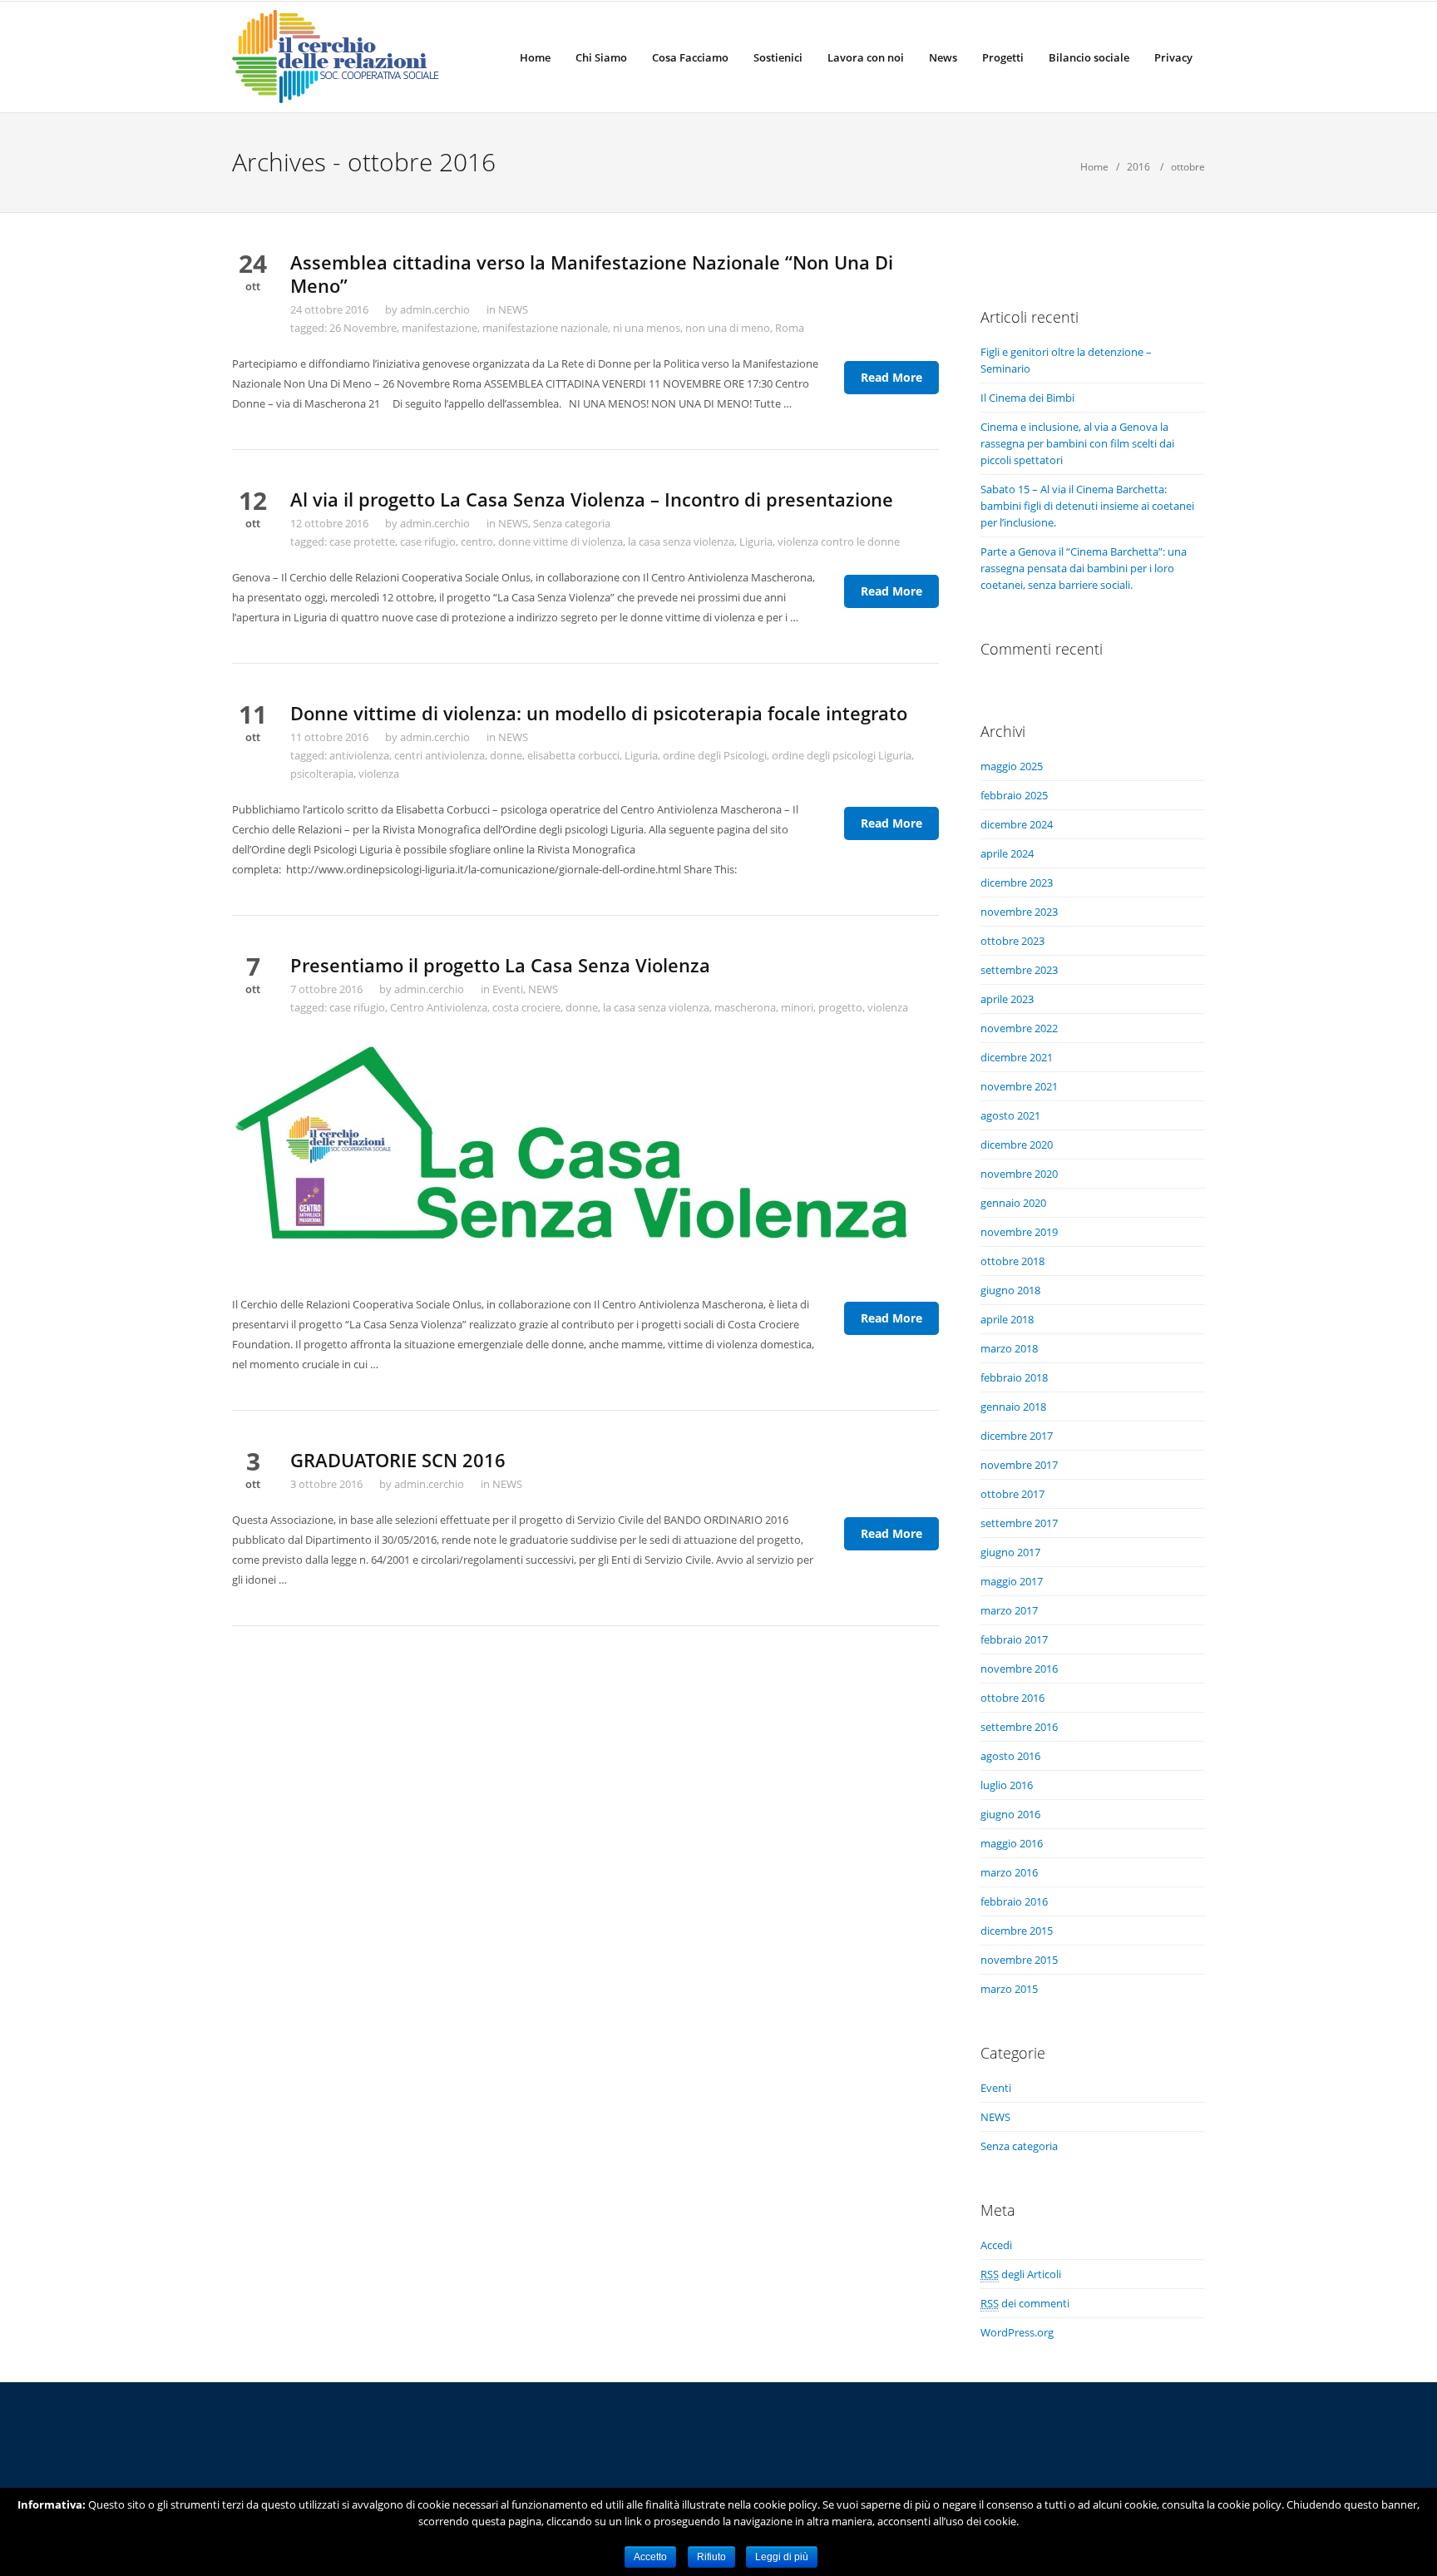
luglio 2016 (1007, 1785)
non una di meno (728, 328)
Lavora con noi (866, 57)
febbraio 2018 (1014, 1377)
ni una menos (647, 328)
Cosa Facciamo (690, 57)
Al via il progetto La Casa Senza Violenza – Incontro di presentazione (592, 499)
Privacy (1173, 57)
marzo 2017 (1009, 1610)
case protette (362, 541)
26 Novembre (363, 328)
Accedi (996, 2245)
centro (477, 541)
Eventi (508, 989)
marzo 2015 (1009, 1989)
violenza (379, 774)
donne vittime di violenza (560, 541)
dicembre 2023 (1017, 883)
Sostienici (778, 57)
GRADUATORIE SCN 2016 (398, 1460)
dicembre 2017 (1017, 1436)
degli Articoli (1021, 2274)
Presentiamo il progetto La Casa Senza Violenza (500, 965)
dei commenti (1025, 2303)
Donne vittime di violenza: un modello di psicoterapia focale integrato (599, 713)
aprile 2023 (1007, 999)
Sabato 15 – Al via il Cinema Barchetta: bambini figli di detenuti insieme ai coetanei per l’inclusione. (1087, 506)
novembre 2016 (1019, 1669)
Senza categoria (572, 523)
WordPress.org (1017, 2332)
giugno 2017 (1010, 1552)
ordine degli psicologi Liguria (842, 755)
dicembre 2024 (1017, 824)
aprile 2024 (1007, 853)
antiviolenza (359, 755)
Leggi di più (782, 2557)
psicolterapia (322, 774)
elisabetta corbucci (573, 755)
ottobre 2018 (1012, 1261)
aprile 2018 (1007, 1319)
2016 (1138, 167)
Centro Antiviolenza (439, 1007)
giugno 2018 (1010, 1290)
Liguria (756, 541)
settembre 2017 (1019, 1523)
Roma (790, 328)
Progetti (1003, 57)
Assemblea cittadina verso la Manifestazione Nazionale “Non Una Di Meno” (592, 274)
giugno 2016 (1010, 1814)
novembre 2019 (1019, 1232)
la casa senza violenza (681, 541)
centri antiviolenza (439, 755)
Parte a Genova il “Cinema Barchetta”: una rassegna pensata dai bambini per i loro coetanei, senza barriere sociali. (1084, 568)
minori (797, 1007)
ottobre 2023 (1012, 941)
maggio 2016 (1012, 1843)
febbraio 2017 (1014, 1639)
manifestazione (439, 328)
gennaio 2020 (1013, 1203)
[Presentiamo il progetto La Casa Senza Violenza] (585, 1154)
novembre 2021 (1019, 1086)
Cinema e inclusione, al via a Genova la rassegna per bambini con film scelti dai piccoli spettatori (1077, 443)
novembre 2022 (1019, 1028)
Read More (891, 377)
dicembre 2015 (1017, 1931)
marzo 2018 (1009, 1348)
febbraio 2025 (1014, 795)
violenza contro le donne (839, 541)
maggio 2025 (1012, 766)
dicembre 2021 (1017, 1057)
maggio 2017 (1012, 1581)
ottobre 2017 (1012, 1494)
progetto (840, 1007)
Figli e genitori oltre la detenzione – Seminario (1066, 360)
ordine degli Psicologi (715, 755)
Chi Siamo (601, 57)
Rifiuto (711, 2557)
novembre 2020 (1019, 1174)
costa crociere (526, 1007)
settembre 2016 (1019, 1727)
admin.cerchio (435, 309)
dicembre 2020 (1017, 1145)
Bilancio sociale (1089, 57)
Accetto (650, 2557)
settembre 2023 (1019, 970)
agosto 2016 (1010, 1756)
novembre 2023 (1019, 912)
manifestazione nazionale (545, 328)
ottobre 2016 (1012, 1698)
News (943, 57)
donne (506, 755)
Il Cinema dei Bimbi (1027, 398)
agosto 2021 (1010, 1115)
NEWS (513, 309)
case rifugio (428, 541)
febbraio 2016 (1014, 1901)
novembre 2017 (1019, 1465)
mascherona (745, 1007)
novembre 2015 (1019, 1960)
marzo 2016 (1009, 1872)
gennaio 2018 (1013, 1407)
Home (535, 57)
